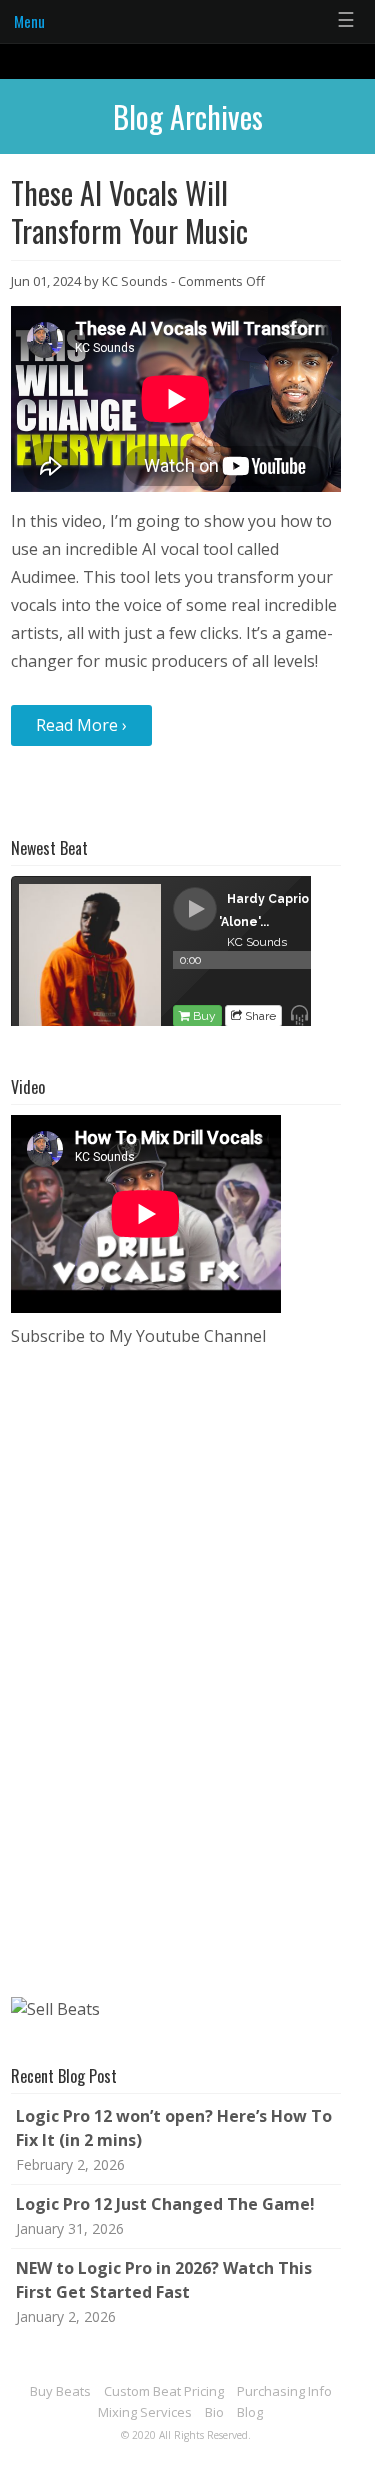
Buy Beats (60, 2391)
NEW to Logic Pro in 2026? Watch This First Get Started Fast (164, 2280)
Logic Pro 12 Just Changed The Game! (165, 2204)
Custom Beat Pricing (164, 2391)
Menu (29, 21)
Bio (214, 2412)
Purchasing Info (284, 2391)
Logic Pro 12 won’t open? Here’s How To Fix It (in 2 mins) (174, 2128)
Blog (250, 2412)
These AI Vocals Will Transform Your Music (129, 211)
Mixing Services (145, 2412)
